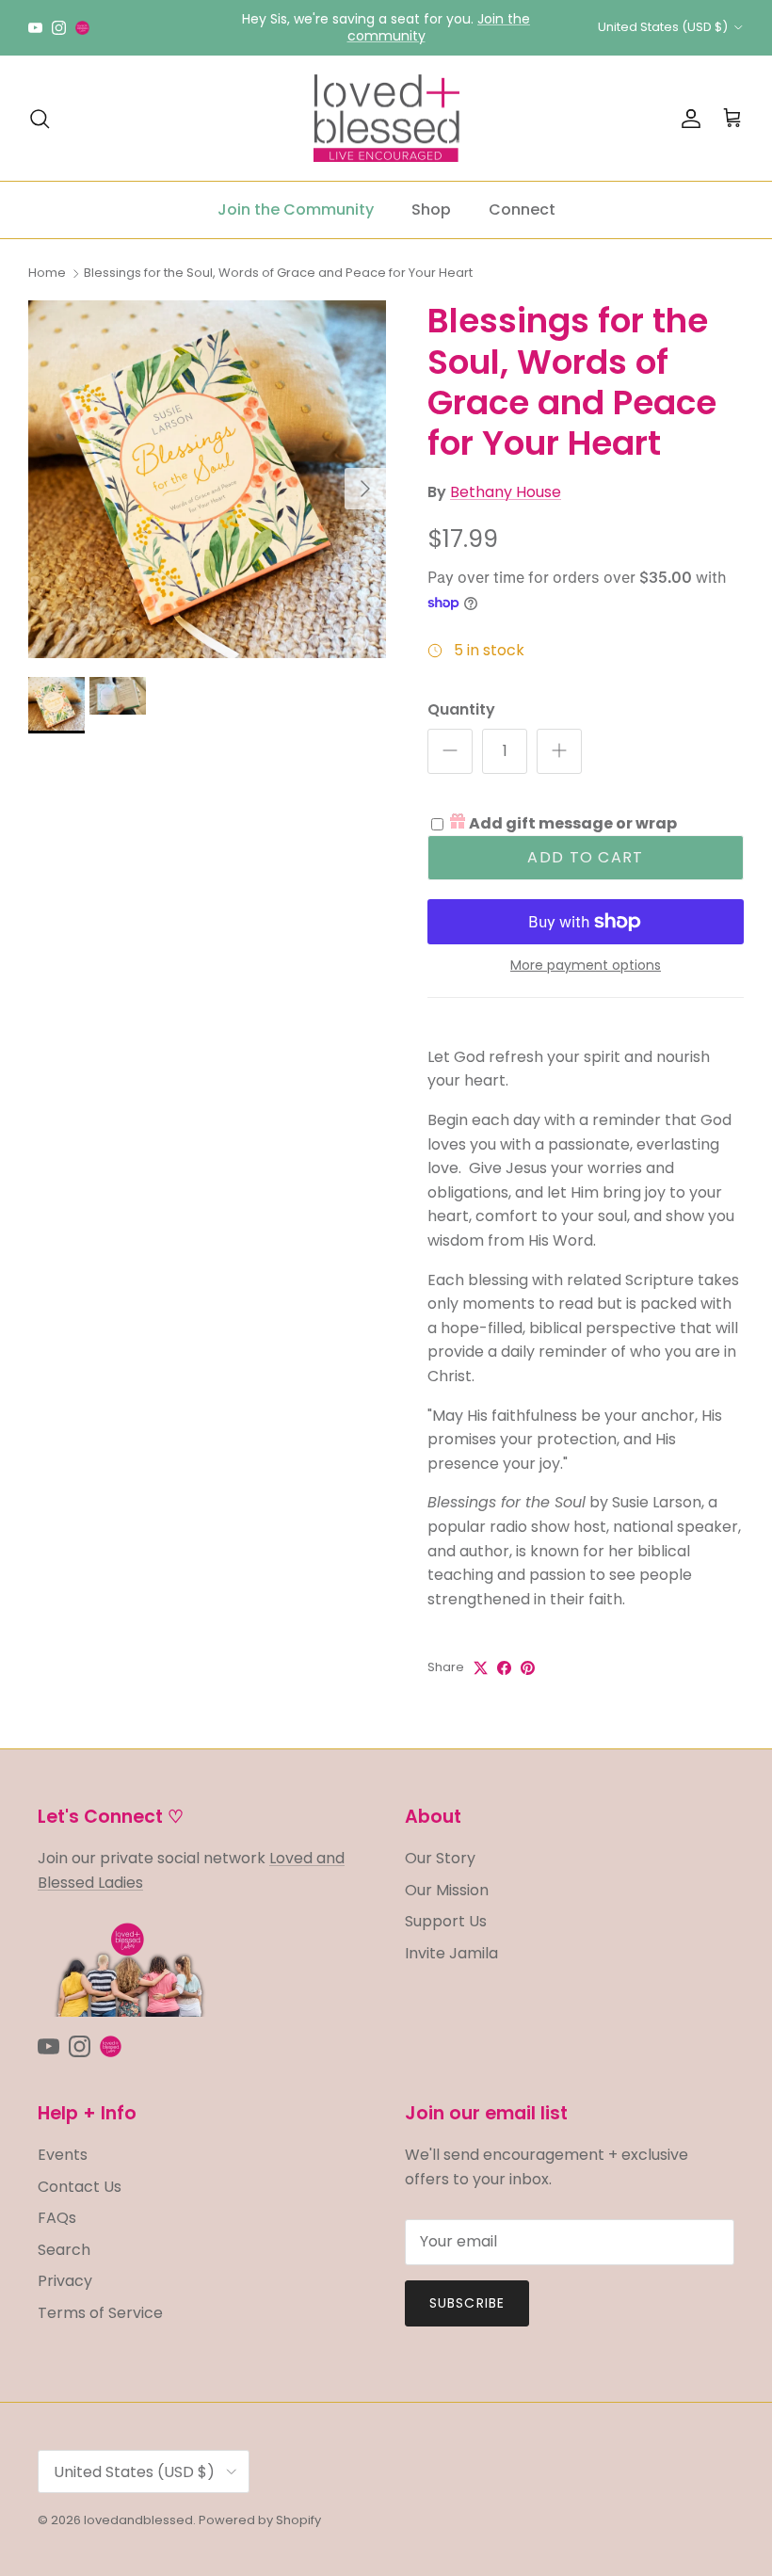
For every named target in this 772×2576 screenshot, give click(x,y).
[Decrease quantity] (450, 751)
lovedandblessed (138, 2520)
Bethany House (506, 492)
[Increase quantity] (559, 751)
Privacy (65, 2281)
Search (64, 2250)
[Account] (687, 119)
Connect (522, 209)
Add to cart (585, 857)
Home (47, 273)
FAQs (57, 2218)
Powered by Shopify (260, 2520)
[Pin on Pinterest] (528, 1668)
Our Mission (447, 1890)
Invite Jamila (451, 1953)
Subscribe (467, 2303)
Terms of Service (100, 2313)
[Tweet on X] (481, 1668)
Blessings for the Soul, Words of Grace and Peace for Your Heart (278, 273)
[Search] (40, 119)
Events (63, 2155)
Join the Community (296, 209)
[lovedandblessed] (386, 119)
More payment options (586, 966)
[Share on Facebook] (504, 1668)
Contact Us (80, 2187)
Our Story (440, 1858)
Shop (431, 209)
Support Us (446, 1921)
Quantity (461, 710)
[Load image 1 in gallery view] (207, 479)
